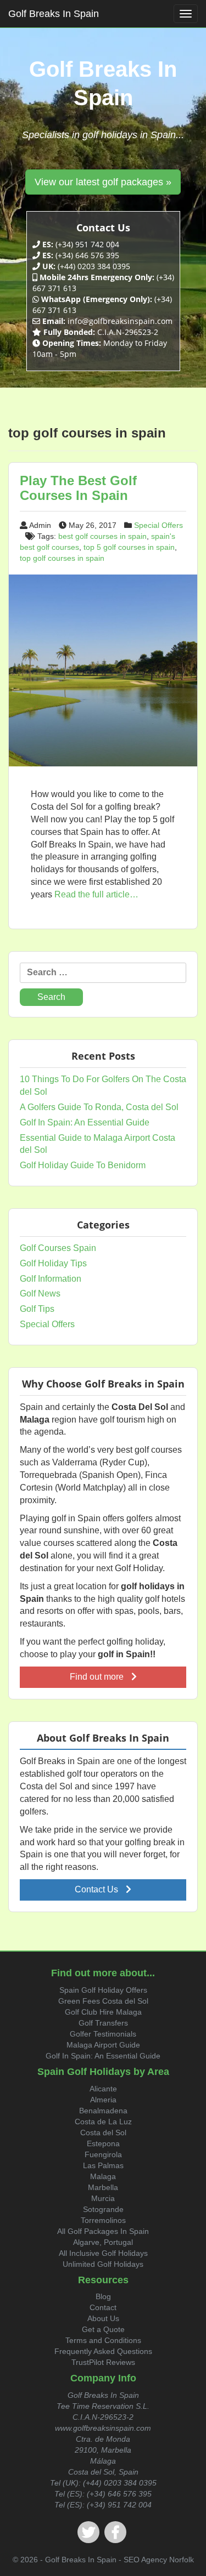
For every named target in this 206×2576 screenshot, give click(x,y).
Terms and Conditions (103, 2340)
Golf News (40, 1293)
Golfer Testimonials (103, 2034)
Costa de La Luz (103, 2122)
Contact (103, 2307)
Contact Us (98, 1889)
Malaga (103, 2176)
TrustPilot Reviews (103, 2362)
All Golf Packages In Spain (103, 2231)
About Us (103, 2318)
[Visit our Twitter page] (88, 2532)
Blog (103, 2296)
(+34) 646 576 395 (119, 2494)
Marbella (103, 2187)
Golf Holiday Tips (53, 1263)
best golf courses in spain (102, 536)
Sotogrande (103, 2209)
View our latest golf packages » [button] (103, 182)
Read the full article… (95, 894)
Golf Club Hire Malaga (103, 2012)
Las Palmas (103, 2165)
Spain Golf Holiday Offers (103, 1990)
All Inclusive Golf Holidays (103, 2253)
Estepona (103, 2143)
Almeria (103, 2100)
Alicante (103, 2089)
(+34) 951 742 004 (119, 2505)
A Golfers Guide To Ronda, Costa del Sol (99, 1107)
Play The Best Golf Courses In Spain (78, 488)
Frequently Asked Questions (103, 2351)
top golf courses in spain (62, 558)
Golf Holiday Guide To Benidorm (83, 1165)
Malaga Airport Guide (103, 2045)
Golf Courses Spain (58, 1248)
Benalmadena (103, 2111)
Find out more (98, 1677)
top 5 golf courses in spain (129, 547)
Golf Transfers (103, 2023)
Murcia (103, 2198)
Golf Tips (37, 1309)
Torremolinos (103, 2220)
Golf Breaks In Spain (54, 14)
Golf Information (51, 1279)
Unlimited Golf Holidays (103, 2264)
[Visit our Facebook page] (115, 2532)
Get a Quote (103, 2329)
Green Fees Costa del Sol (103, 2001)
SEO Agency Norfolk (159, 2560)
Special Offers (158, 525)
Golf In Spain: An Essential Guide (85, 1122)
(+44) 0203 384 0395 (120, 2483)
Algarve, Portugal (103, 2242)
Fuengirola (103, 2154)
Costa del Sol (103, 2133)
